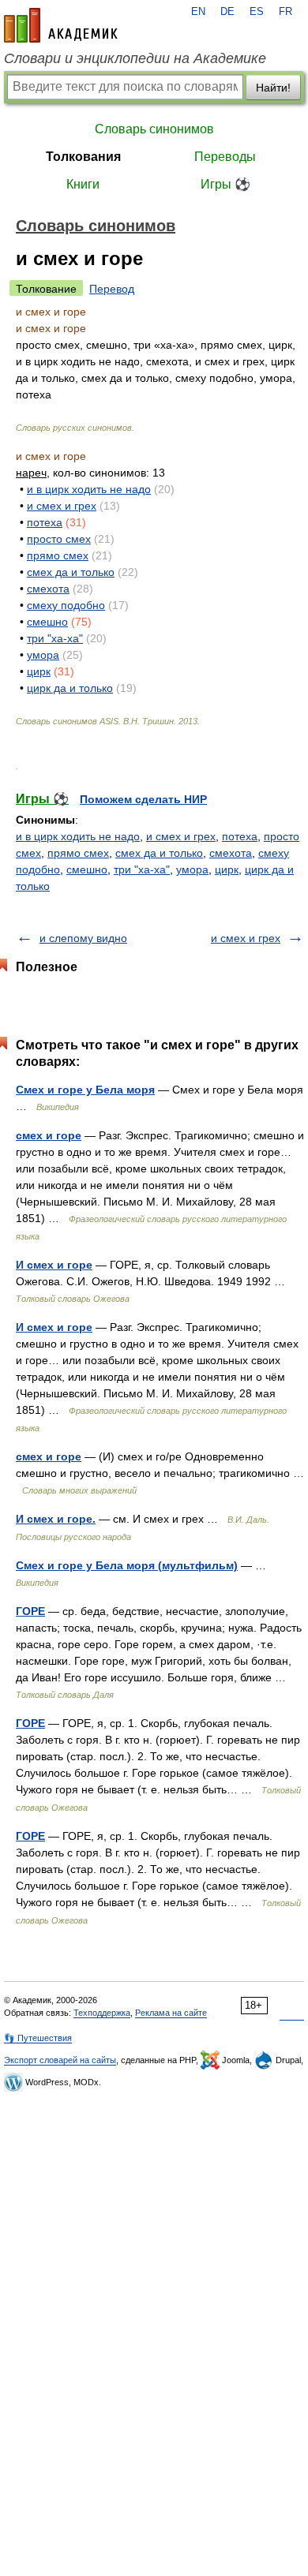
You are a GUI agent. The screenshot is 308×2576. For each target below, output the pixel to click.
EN (198, 12)
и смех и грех (62, 506)
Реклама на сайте (171, 2013)
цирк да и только (70, 688)
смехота (48, 589)
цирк (39, 671)
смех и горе (49, 1135)
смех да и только (71, 572)
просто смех (59, 539)
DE (227, 12)
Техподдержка (102, 2013)
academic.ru (61, 25)
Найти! (273, 88)
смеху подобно (66, 605)
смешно (47, 622)
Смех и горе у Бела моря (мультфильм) (127, 1565)
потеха (45, 522)
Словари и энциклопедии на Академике (135, 58)
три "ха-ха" (55, 638)
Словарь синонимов (154, 129)
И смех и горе (54, 1265)
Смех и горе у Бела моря (85, 1090)
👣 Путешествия (38, 2038)
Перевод (112, 289)
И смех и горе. (56, 1519)
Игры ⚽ (225, 184)
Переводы (225, 157)
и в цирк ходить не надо (89, 489)
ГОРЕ (30, 1611)
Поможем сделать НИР (143, 799)
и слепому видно (83, 938)
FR (285, 12)
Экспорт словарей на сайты (60, 2060)
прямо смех (58, 555)
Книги (83, 184)
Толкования (83, 157)
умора (43, 655)
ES (257, 12)
